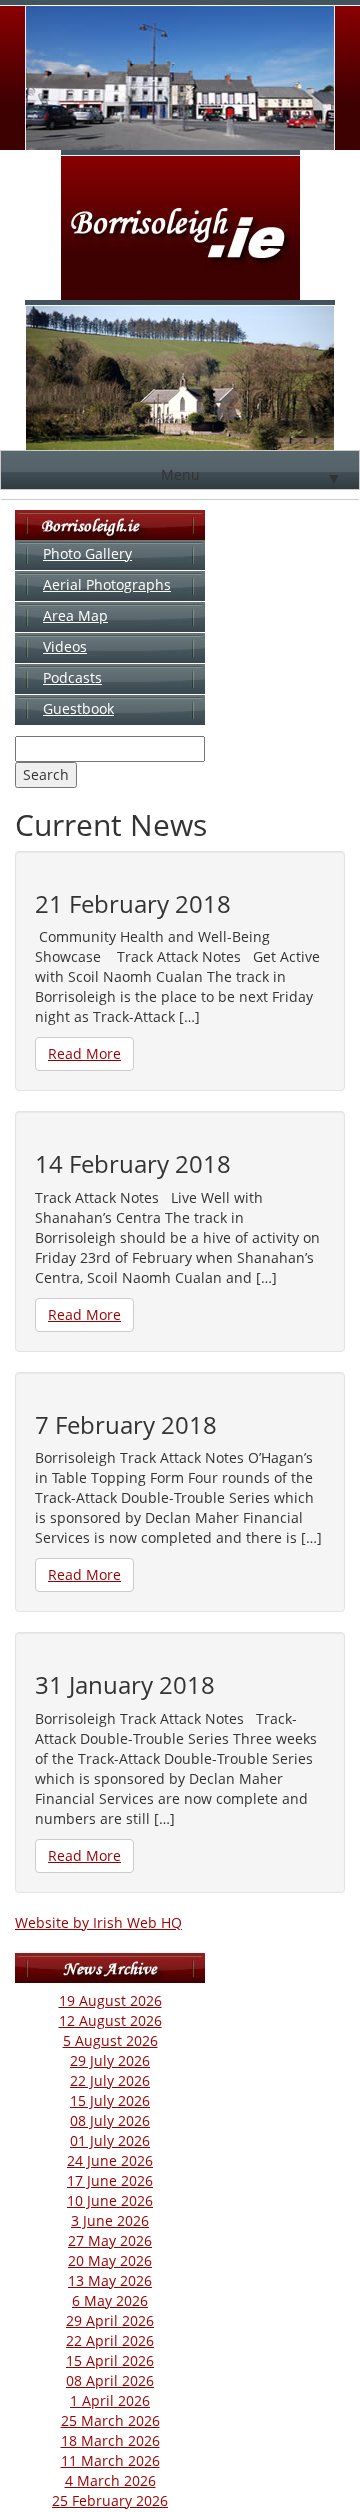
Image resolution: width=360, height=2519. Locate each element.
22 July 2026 (110, 2080)
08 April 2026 (110, 2380)
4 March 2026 (110, 2480)
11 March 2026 (110, 2460)
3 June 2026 (110, 2220)
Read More (84, 1053)
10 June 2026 (110, 2200)
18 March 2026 (110, 2440)
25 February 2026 (110, 2500)
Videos (65, 646)
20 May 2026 (110, 2260)
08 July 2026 (110, 2120)
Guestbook (78, 708)
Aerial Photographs (107, 584)
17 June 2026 (110, 2180)
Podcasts (72, 677)
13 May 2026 (110, 2280)
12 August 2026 (110, 2020)
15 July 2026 (110, 2100)
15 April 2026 (110, 2360)
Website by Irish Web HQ (98, 1922)
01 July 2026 (110, 2140)
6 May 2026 (110, 2300)
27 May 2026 (110, 2240)
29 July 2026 (110, 2060)
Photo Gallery (87, 553)
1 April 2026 (110, 2400)
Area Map (75, 615)
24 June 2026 (110, 2160)
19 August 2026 (110, 2000)
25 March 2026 (110, 2420)
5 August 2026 (110, 2040)
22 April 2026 (110, 2340)
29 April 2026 (110, 2320)
